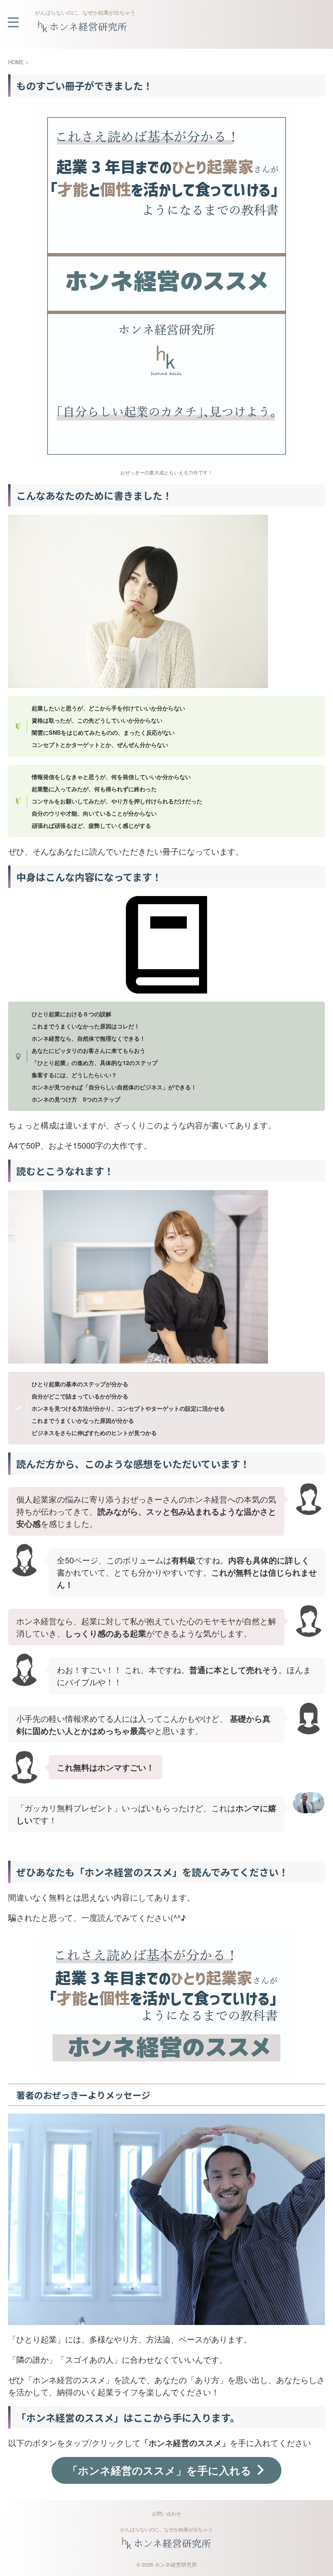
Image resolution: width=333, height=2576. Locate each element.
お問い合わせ (166, 2513)
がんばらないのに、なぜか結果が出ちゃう (166, 2529)
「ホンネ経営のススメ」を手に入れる (159, 2470)
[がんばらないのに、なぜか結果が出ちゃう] (83, 29)
